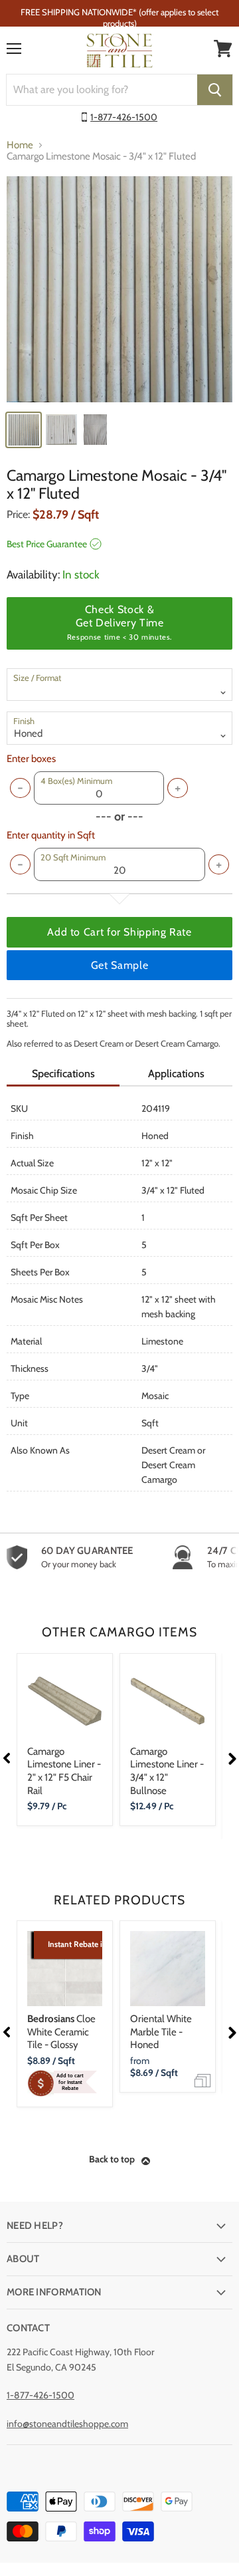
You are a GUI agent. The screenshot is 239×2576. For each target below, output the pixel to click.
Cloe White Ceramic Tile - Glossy (61, 2032)
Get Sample (119, 965)
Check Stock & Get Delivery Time (119, 622)
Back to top (112, 2159)
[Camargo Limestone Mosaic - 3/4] (119, 289)
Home (20, 145)
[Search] (215, 90)
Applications (176, 1074)
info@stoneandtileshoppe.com (67, 2424)
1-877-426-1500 (124, 117)
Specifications (63, 1074)
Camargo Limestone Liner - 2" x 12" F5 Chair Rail (64, 1771)
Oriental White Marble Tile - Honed (161, 2032)
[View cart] (223, 49)
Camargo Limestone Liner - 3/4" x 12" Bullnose (167, 1771)
